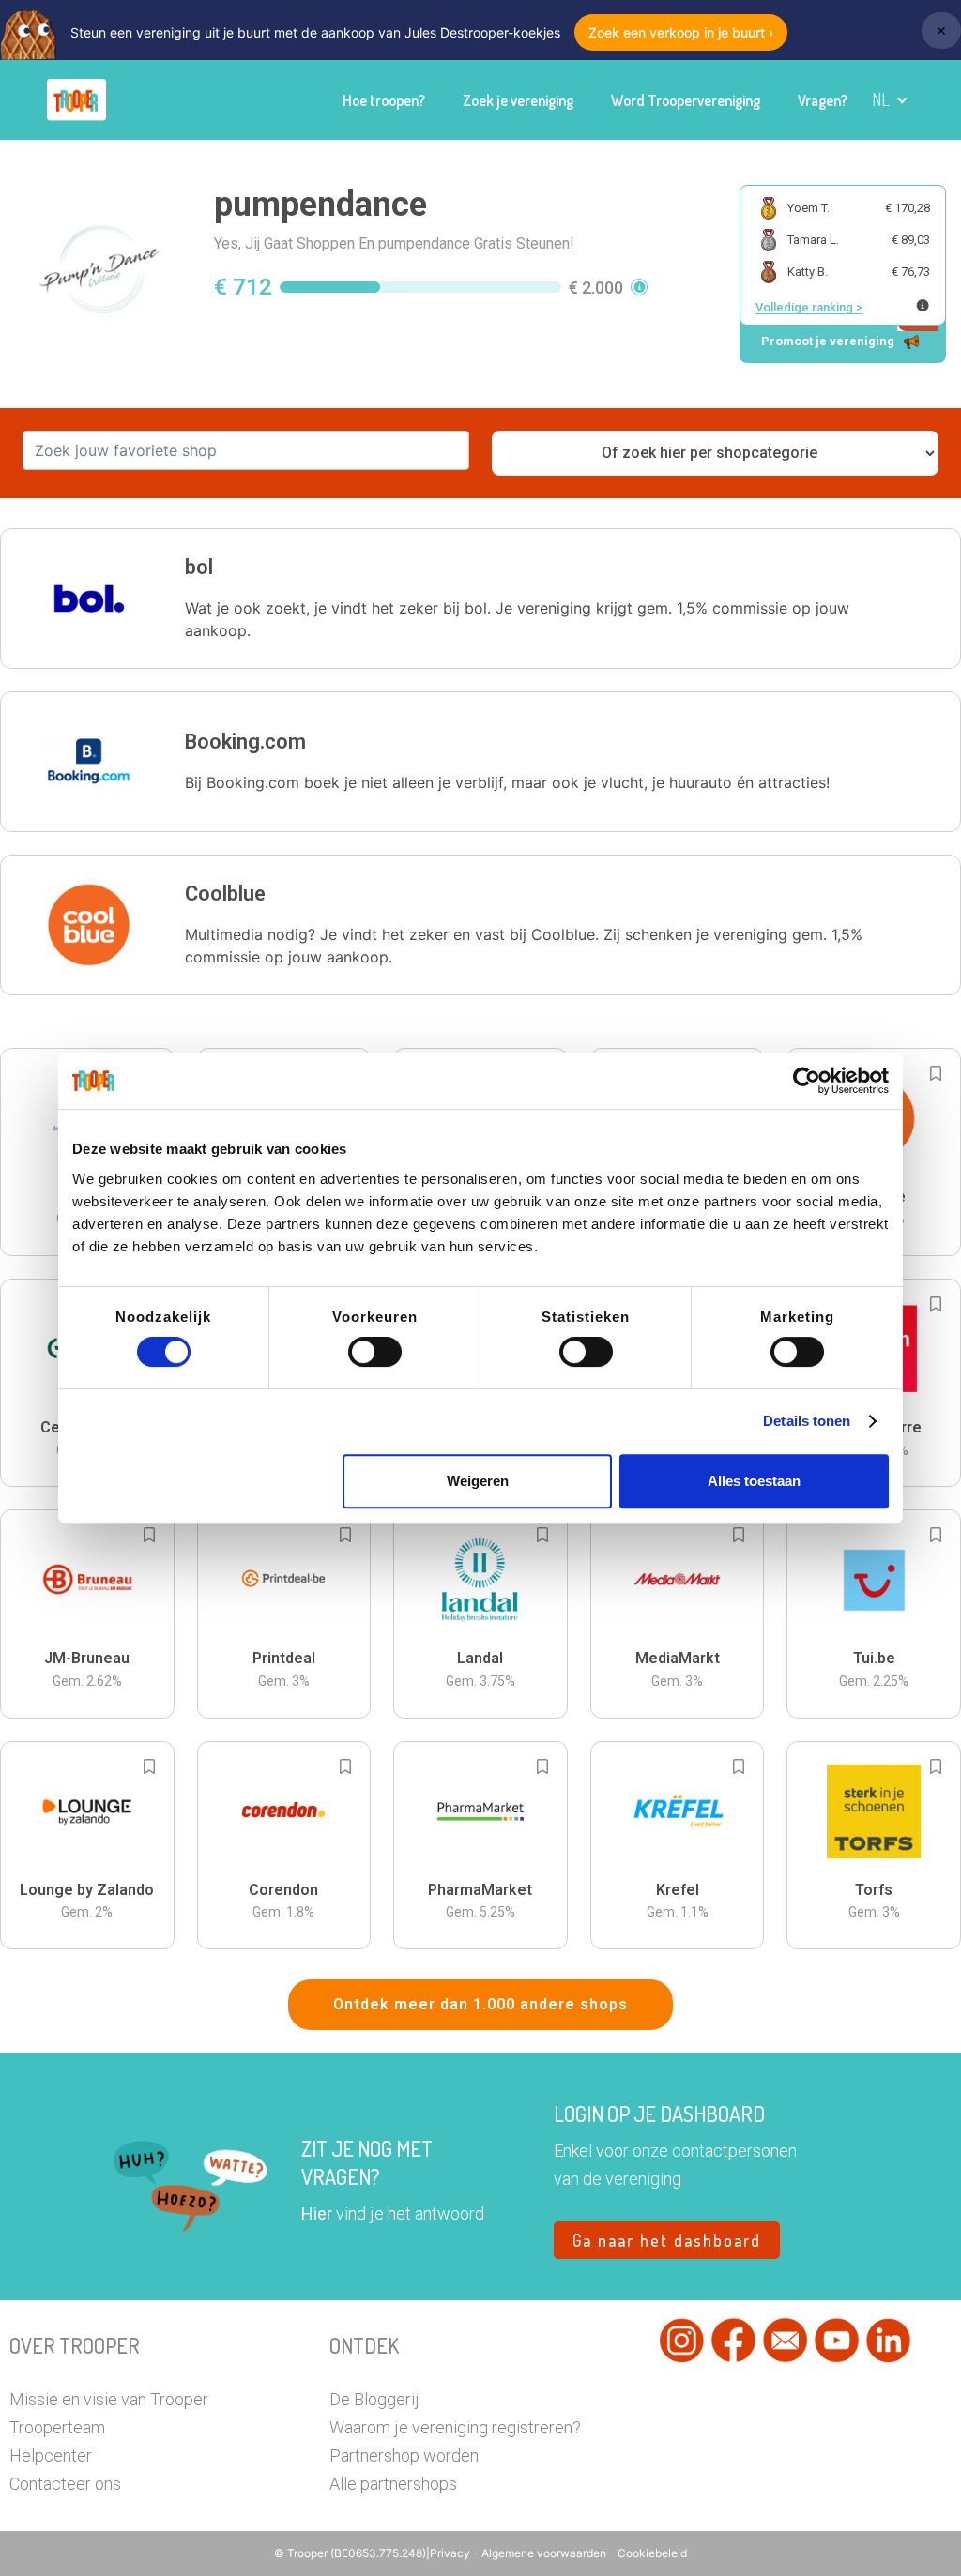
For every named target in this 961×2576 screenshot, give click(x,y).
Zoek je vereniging (518, 100)
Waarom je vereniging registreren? (455, 2427)
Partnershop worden (404, 2455)
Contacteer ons (65, 2484)
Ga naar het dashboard (667, 2240)
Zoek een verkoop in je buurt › (681, 32)
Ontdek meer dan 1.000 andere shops (480, 2004)
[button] (890, 100)
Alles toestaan (754, 1481)
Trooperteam (57, 2427)
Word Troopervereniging (686, 100)
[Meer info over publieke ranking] (923, 305)
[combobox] (246, 450)
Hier (317, 2213)
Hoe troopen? (384, 100)
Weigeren (478, 1481)
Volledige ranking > (809, 307)
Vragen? (823, 100)
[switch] (375, 1352)
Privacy (451, 2553)
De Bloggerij (374, 2399)
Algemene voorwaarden (545, 2553)
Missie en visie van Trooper (109, 2399)
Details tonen (807, 1421)
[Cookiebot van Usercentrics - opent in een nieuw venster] (807, 1081)
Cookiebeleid (652, 2553)
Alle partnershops (393, 2484)
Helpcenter (51, 2455)
